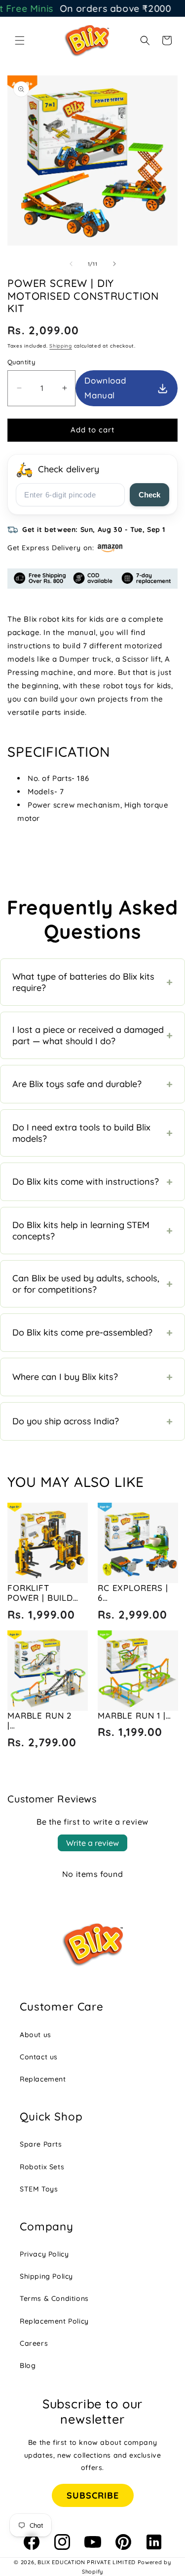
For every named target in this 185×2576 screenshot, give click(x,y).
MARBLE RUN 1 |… (134, 1715)
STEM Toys (39, 2189)
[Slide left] (71, 264)
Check (149, 495)
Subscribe (93, 2495)
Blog (28, 2365)
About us (36, 2035)
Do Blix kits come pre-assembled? (92, 1333)
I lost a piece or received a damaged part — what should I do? (92, 1035)
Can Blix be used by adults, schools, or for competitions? (92, 1284)
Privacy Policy (44, 2254)
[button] (20, 40)
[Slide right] (114, 264)
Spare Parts (41, 2144)
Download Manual (105, 388)
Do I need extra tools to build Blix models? (92, 1133)
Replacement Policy (54, 2321)
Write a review (92, 1843)
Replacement (43, 2079)
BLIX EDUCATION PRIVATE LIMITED (87, 2562)
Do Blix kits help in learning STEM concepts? (92, 1231)
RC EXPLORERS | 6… (133, 1593)
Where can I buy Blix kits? (92, 1377)
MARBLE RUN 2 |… (40, 1720)
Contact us (39, 2057)
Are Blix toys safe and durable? (92, 1084)
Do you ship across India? (92, 1421)
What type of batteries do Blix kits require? (92, 982)
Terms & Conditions (54, 2298)
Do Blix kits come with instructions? (92, 1182)
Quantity (21, 362)
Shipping (61, 346)
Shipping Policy (46, 2276)
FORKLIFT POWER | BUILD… (43, 1593)
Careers (34, 2343)
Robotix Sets (42, 2167)
